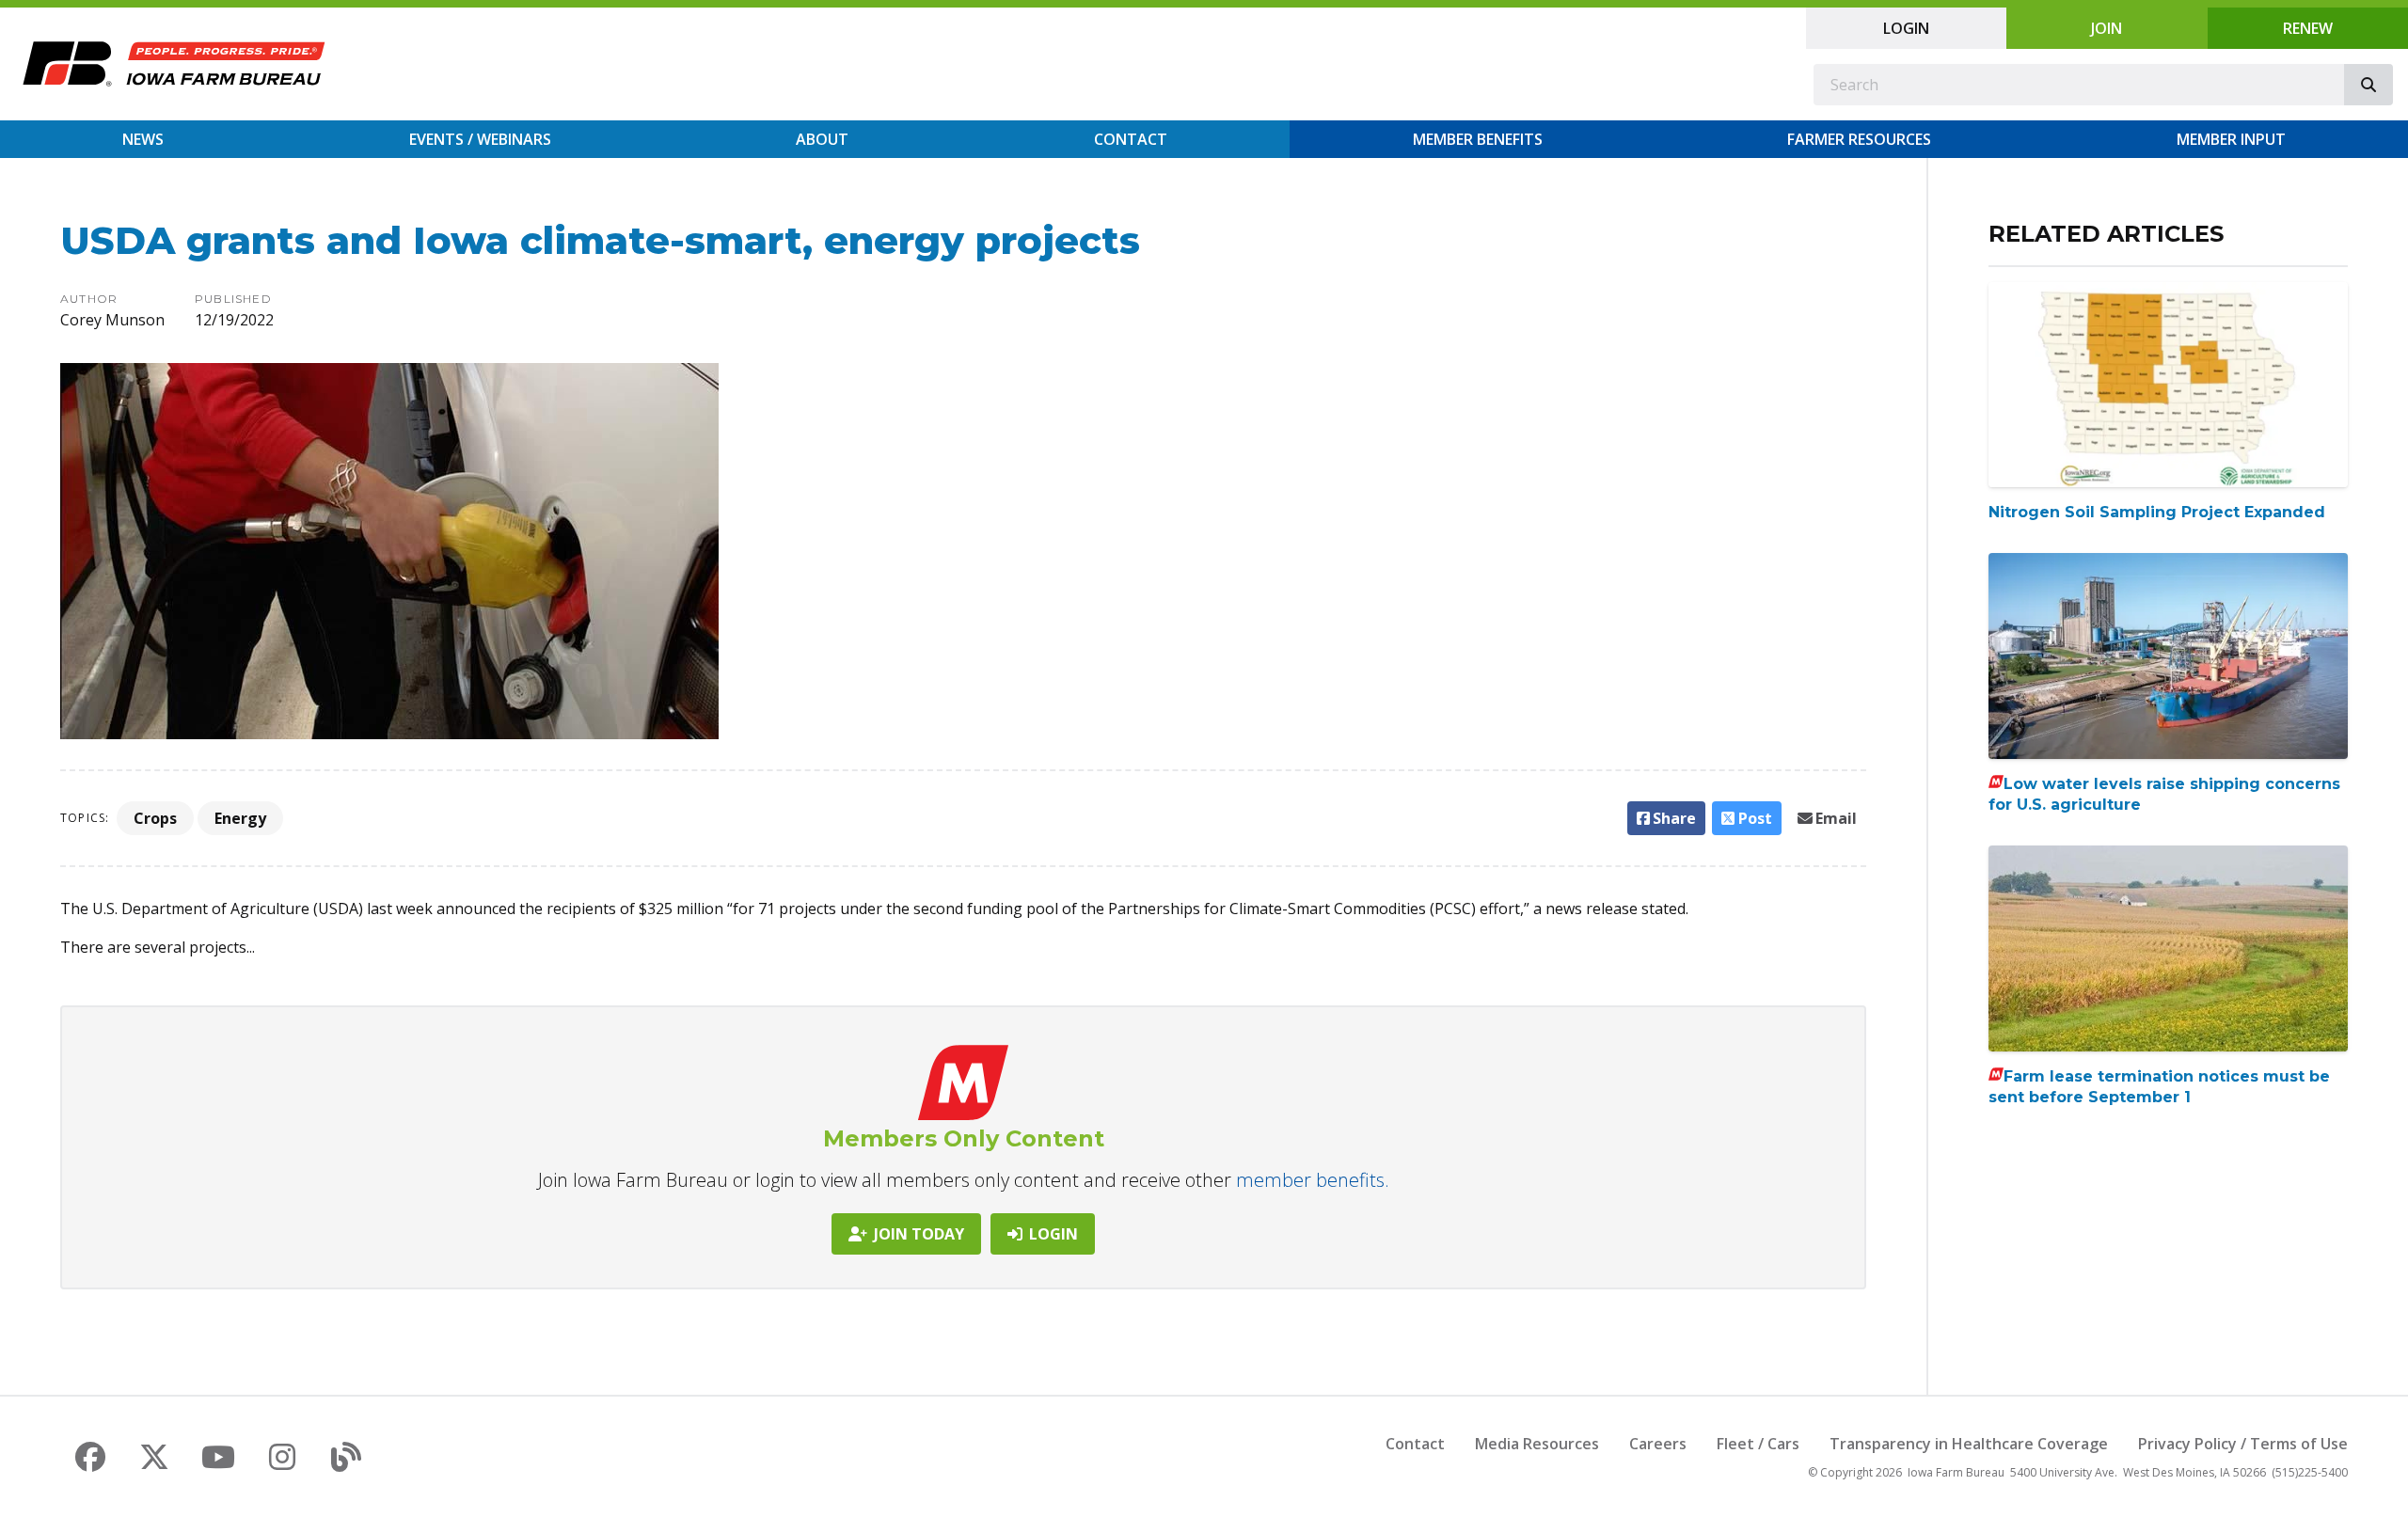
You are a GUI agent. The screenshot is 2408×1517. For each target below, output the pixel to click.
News (143, 139)
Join (2107, 28)
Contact (1131, 139)
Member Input (2231, 139)
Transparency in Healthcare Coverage (1969, 1444)
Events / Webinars (480, 139)
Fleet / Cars (1758, 1444)
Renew (2308, 28)
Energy (240, 818)
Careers (1658, 1444)
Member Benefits (1478, 139)
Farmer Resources (1859, 139)
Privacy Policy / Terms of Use (2243, 1444)
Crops (155, 818)
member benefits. (1313, 1180)
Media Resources (1537, 1444)
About (822, 139)
